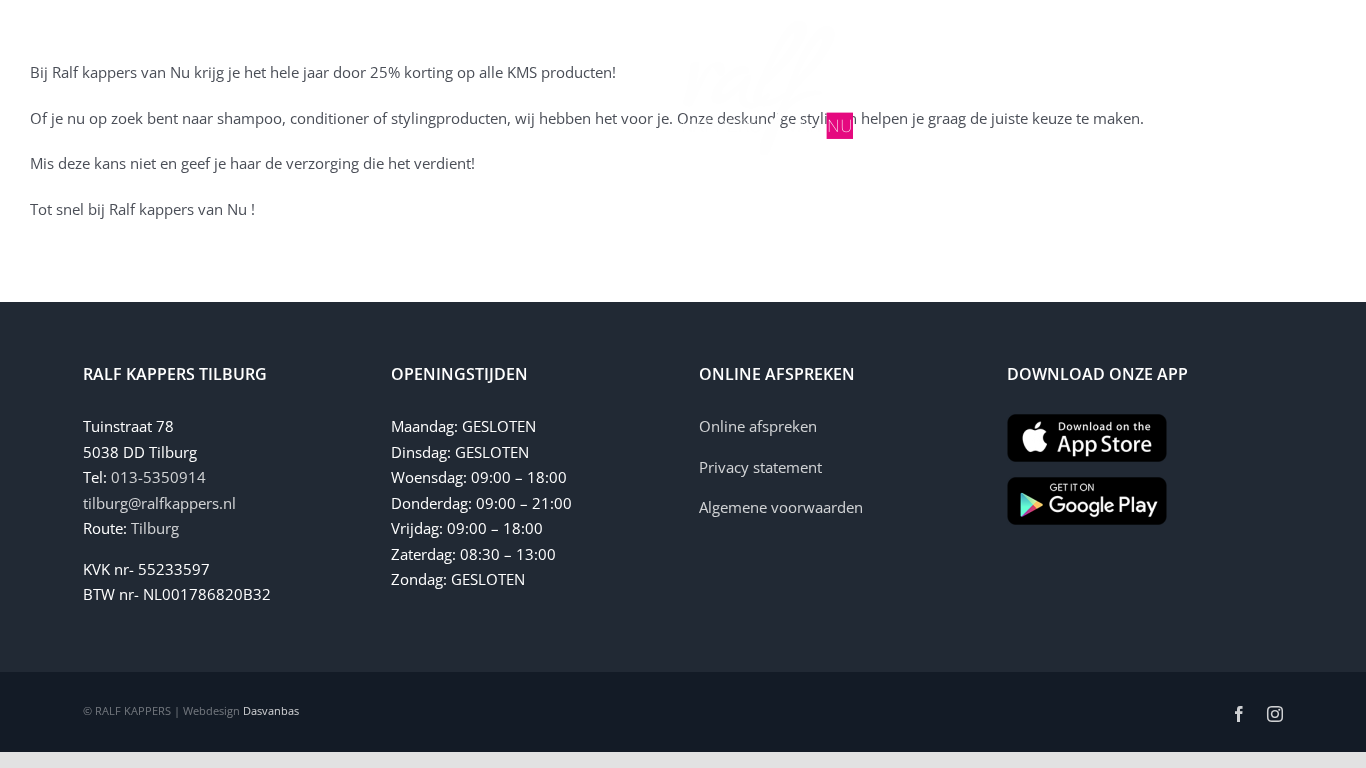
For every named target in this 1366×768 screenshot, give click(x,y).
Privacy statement (760, 467)
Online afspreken (758, 426)
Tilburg (155, 528)
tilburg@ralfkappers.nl (159, 503)
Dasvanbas (271, 710)
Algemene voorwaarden (781, 507)
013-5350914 (158, 477)
